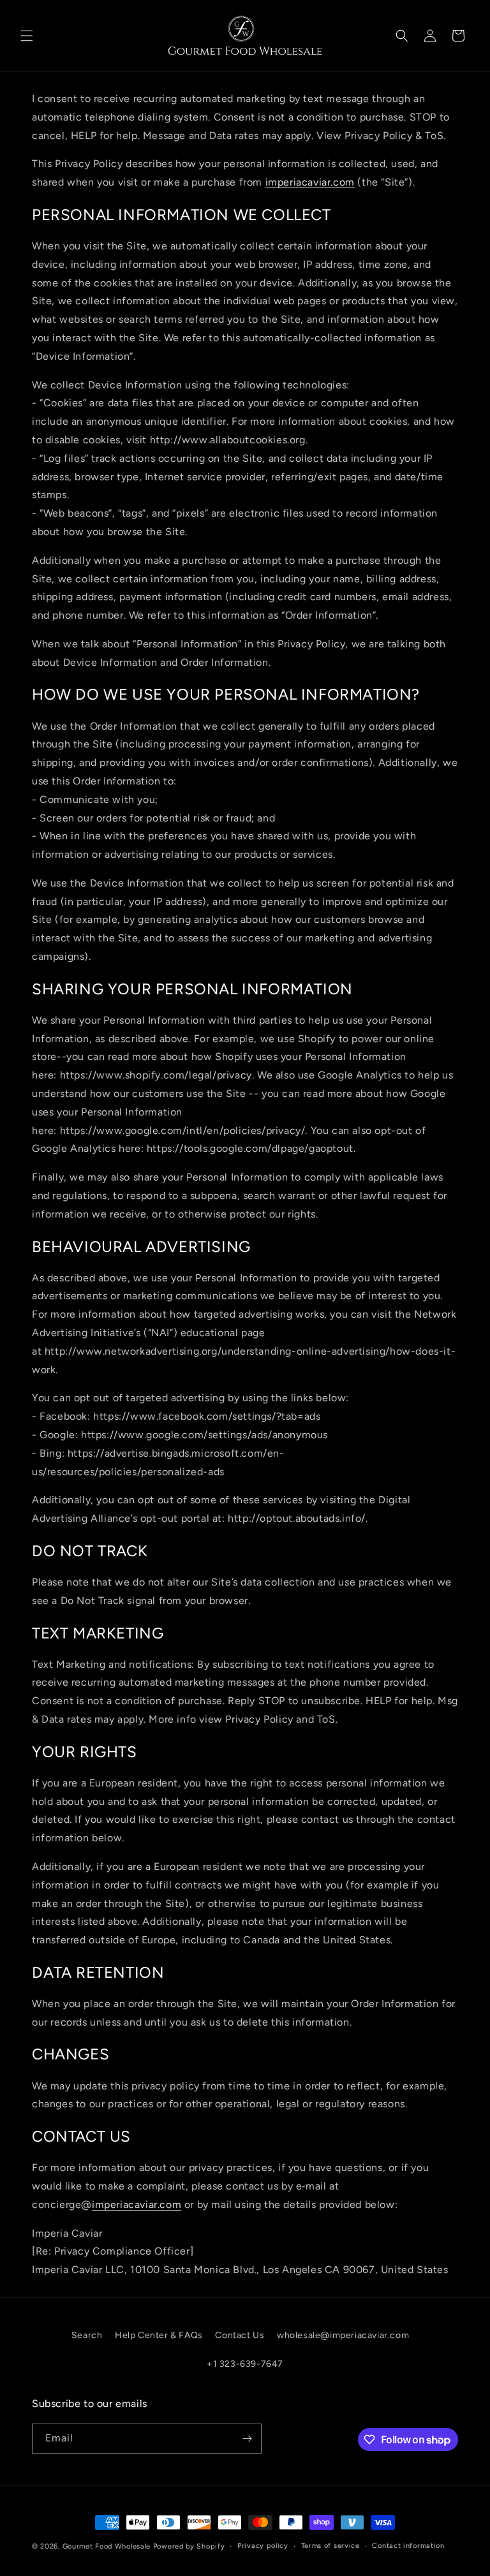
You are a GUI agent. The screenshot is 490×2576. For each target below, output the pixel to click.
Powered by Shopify (189, 2546)
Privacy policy (263, 2546)
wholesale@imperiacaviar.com (343, 2335)
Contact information (408, 2546)
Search (87, 2335)
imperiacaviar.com (310, 182)
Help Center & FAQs (159, 2335)
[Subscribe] (247, 2439)
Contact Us (240, 2335)
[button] (27, 36)
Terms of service (330, 2546)
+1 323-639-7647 (245, 2364)
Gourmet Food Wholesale (107, 2546)
